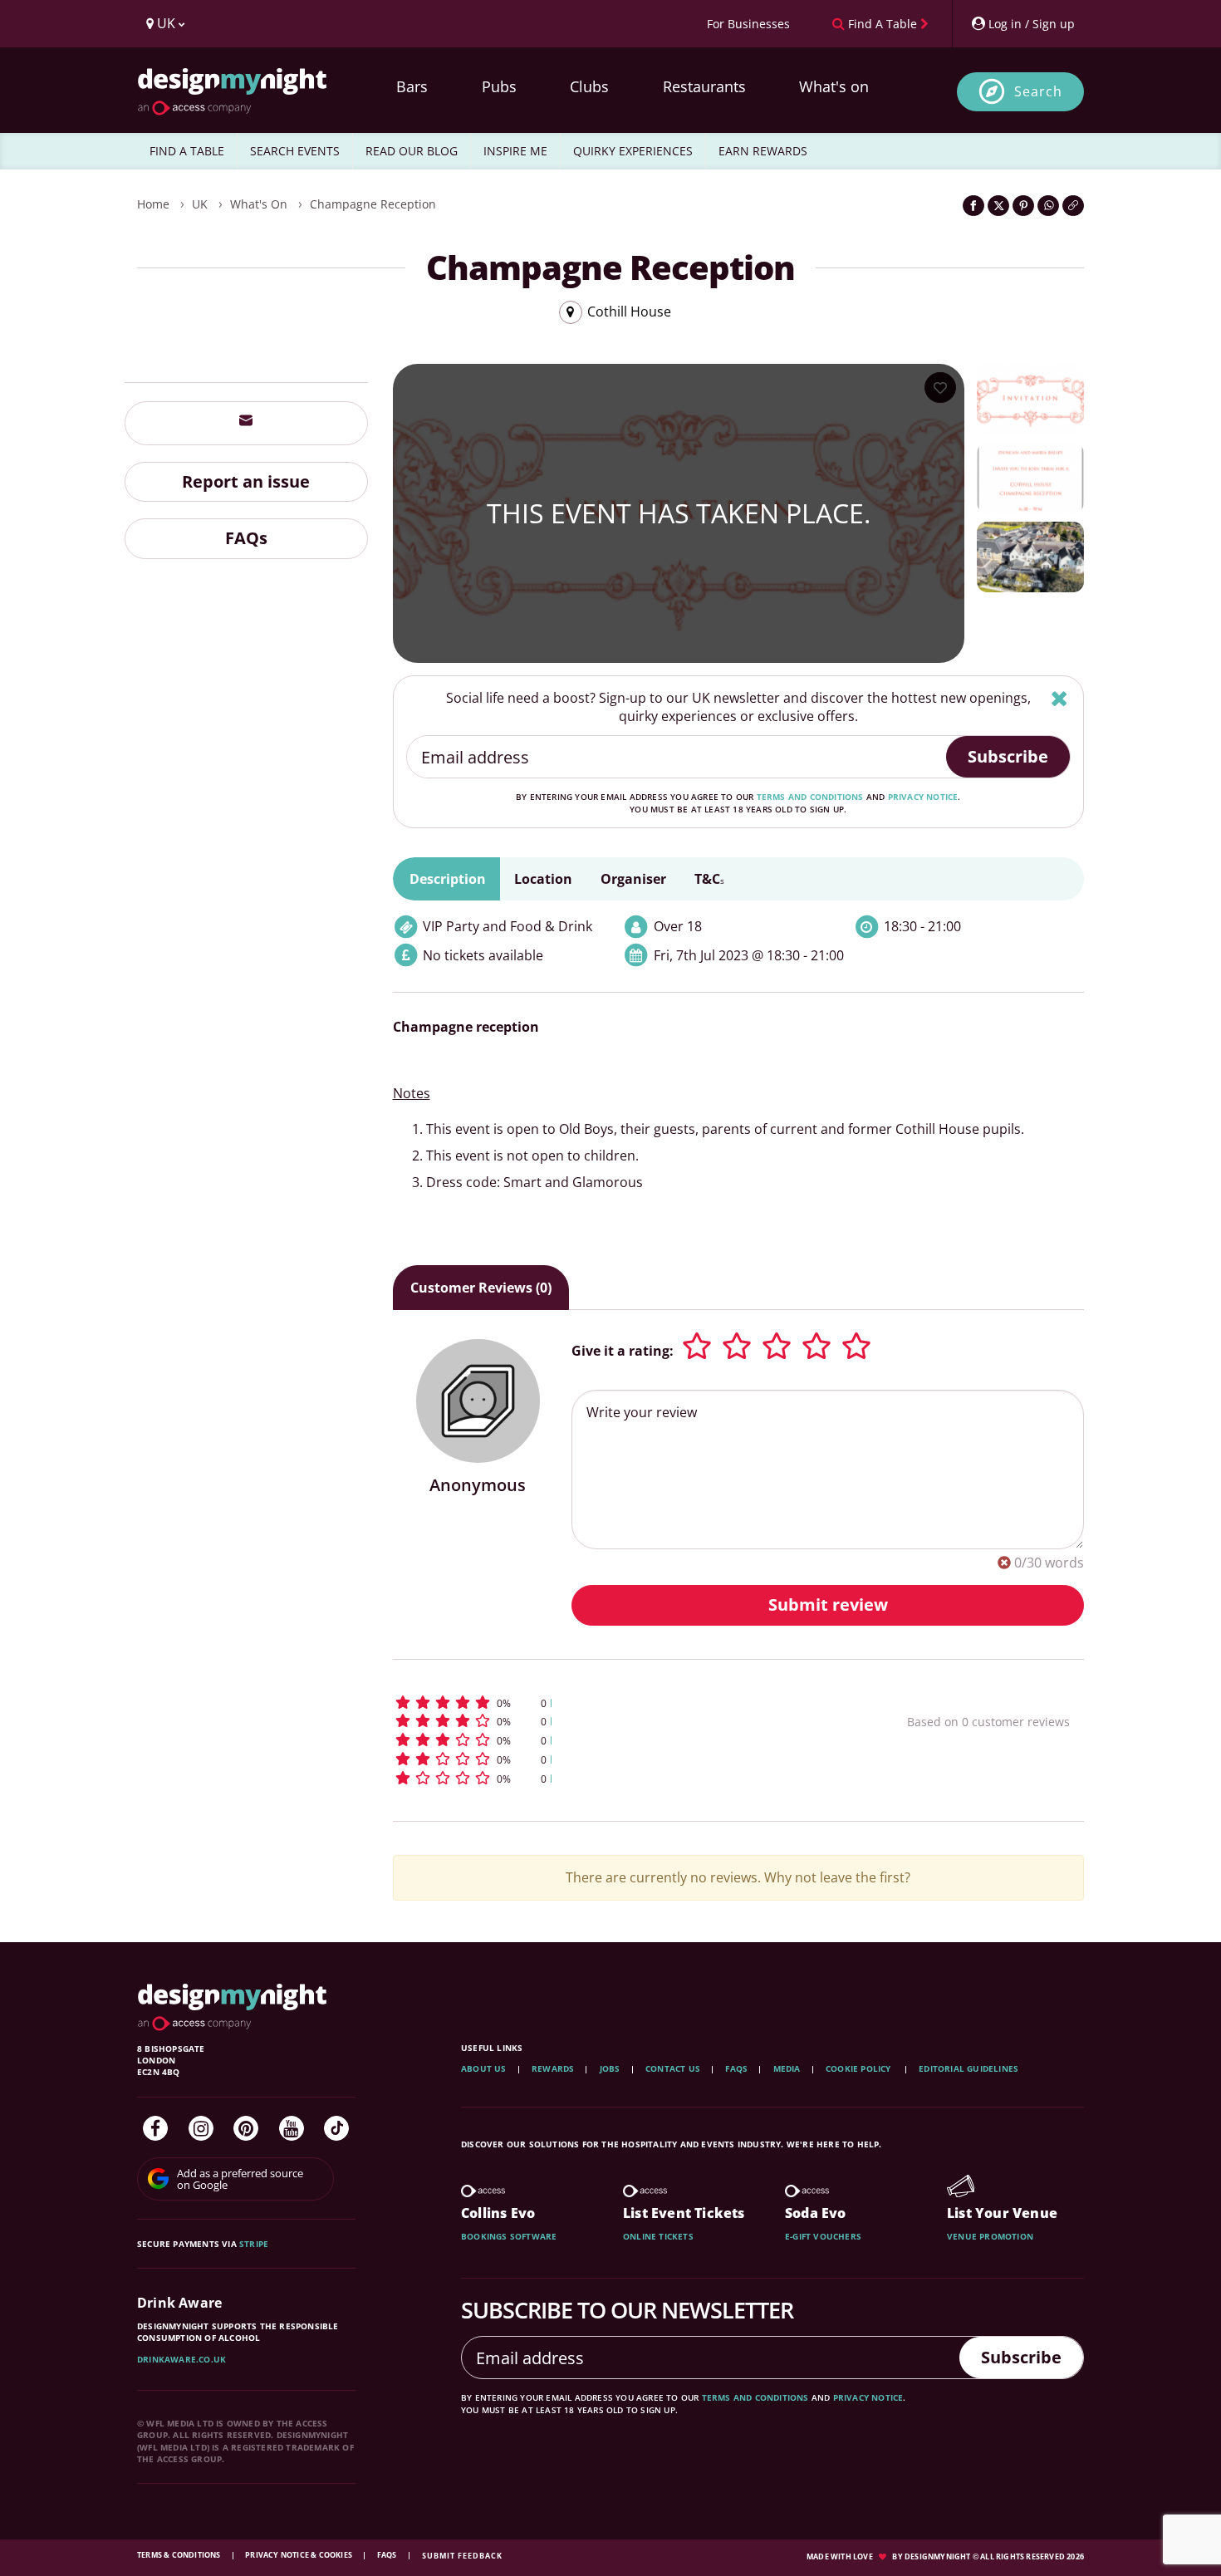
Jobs (610, 2068)
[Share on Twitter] (998, 206)
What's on (834, 86)
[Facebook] (155, 2128)
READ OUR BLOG (412, 151)
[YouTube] (292, 2128)
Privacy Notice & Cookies (299, 2555)
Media (787, 2068)
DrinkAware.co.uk (181, 2359)
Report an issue (246, 481)
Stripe (254, 2244)
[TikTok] (336, 2128)
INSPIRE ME (515, 151)
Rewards (553, 2068)
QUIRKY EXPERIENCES (633, 151)
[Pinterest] (246, 2128)
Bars (412, 86)
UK (200, 204)
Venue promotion (990, 2236)
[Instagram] (201, 2128)
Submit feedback (462, 2556)
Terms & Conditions (180, 2555)
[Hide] (1059, 698)
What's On (259, 204)
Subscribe (1008, 756)
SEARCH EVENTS (295, 151)
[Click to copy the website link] (1073, 206)
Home (153, 204)
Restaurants (704, 86)
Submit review (828, 1604)
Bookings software (509, 2236)
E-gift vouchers (823, 2236)
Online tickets (658, 2236)
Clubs (589, 86)
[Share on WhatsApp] (1048, 206)
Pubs (499, 86)
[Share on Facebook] (973, 206)
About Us (484, 2068)
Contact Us (673, 2068)
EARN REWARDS (763, 151)
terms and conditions (810, 797)
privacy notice (923, 797)
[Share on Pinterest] (1023, 206)
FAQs (246, 538)
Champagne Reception (373, 204)
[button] (619, 1703)
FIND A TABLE (187, 151)
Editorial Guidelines (968, 2068)
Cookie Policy (860, 2068)
